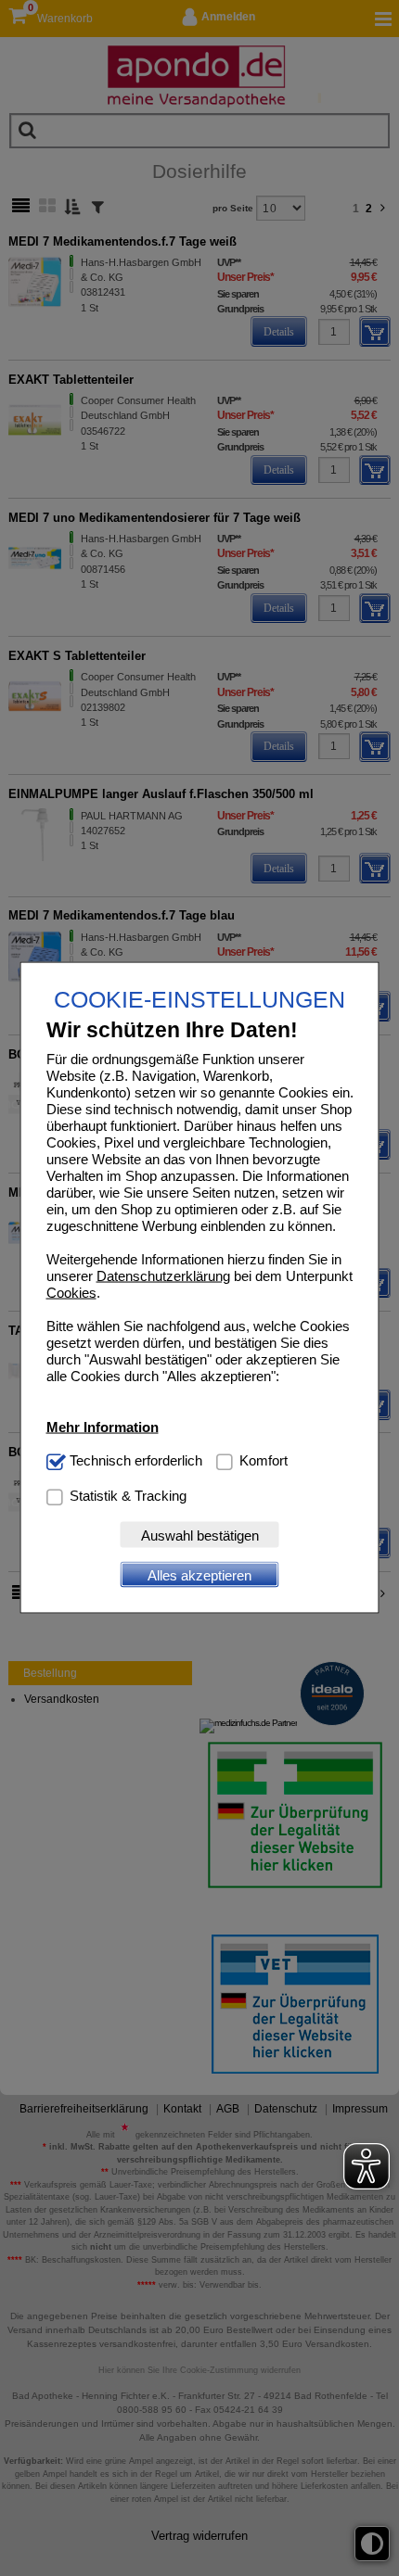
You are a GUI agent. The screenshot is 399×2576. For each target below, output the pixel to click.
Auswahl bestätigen (200, 1535)
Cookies (71, 1293)
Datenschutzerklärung (163, 1276)
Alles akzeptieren (199, 1574)
